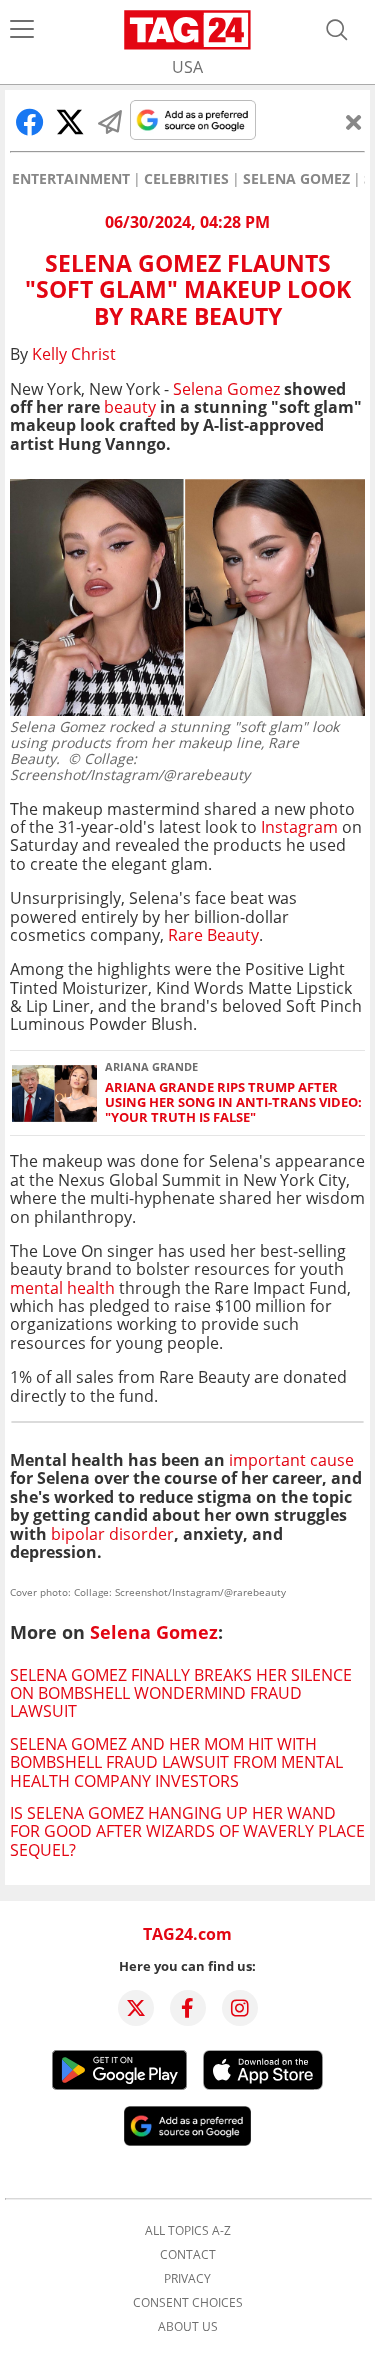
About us (188, 2327)
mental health (62, 1288)
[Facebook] (188, 2008)
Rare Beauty (213, 935)
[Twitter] (136, 2008)
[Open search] (337, 30)
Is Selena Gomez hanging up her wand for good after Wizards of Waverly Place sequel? (187, 1831)
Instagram (299, 827)
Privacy (187, 2279)
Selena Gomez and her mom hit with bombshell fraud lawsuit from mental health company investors (176, 1762)
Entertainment (71, 179)
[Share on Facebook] (30, 122)
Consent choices (188, 2303)
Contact (188, 2255)
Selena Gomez (296, 179)
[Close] (354, 122)
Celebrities (186, 179)
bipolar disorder (112, 1534)
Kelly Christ (74, 354)
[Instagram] (240, 2008)
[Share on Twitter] (70, 122)
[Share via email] (110, 122)
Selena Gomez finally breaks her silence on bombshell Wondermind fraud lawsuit (181, 1693)
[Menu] (22, 30)
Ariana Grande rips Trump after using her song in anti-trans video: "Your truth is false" (233, 1103)
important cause (291, 1460)
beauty (130, 407)
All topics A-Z (188, 2231)
